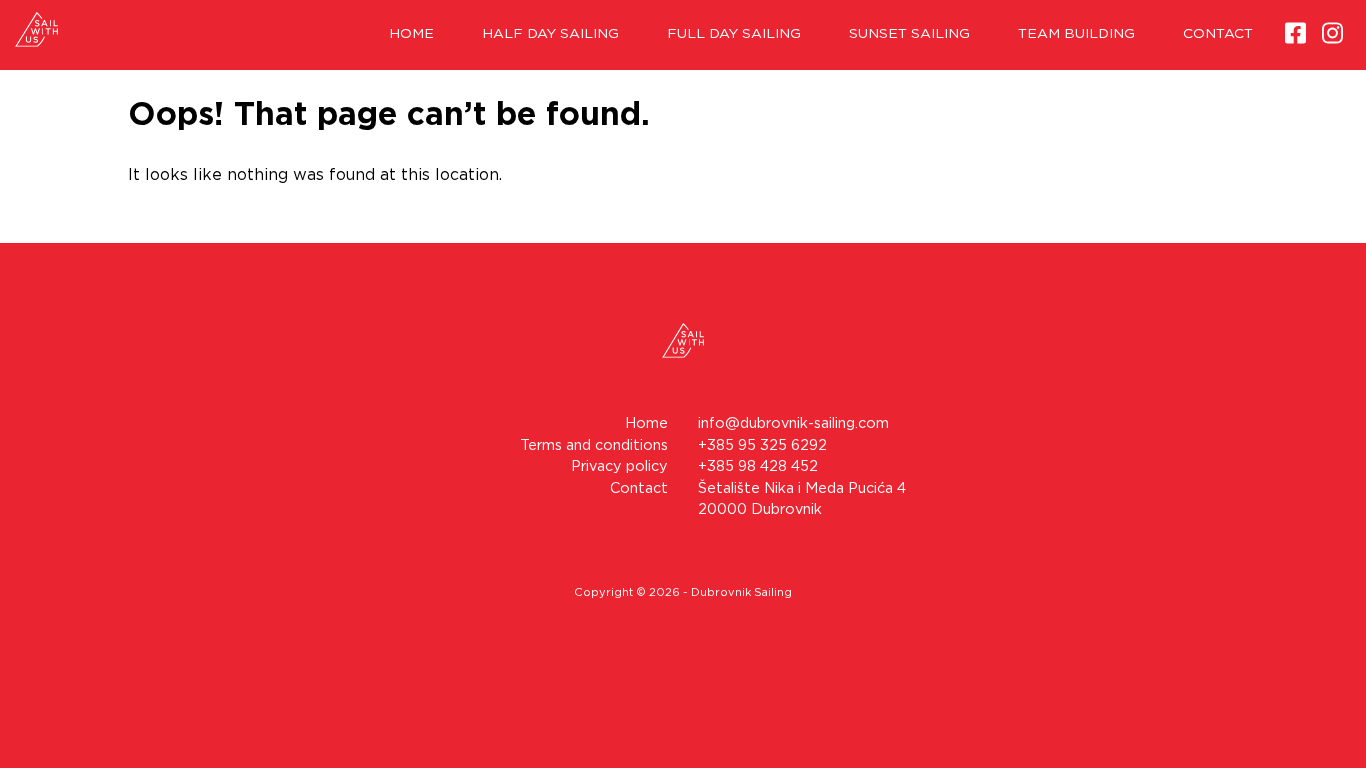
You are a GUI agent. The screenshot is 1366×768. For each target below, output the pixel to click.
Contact (1218, 34)
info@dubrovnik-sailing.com (793, 423)
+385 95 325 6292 (762, 445)
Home (411, 34)
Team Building (1076, 34)
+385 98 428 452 (758, 466)
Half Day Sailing (550, 34)
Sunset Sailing (909, 34)
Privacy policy (619, 466)
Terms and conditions (594, 445)
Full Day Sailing (734, 34)
